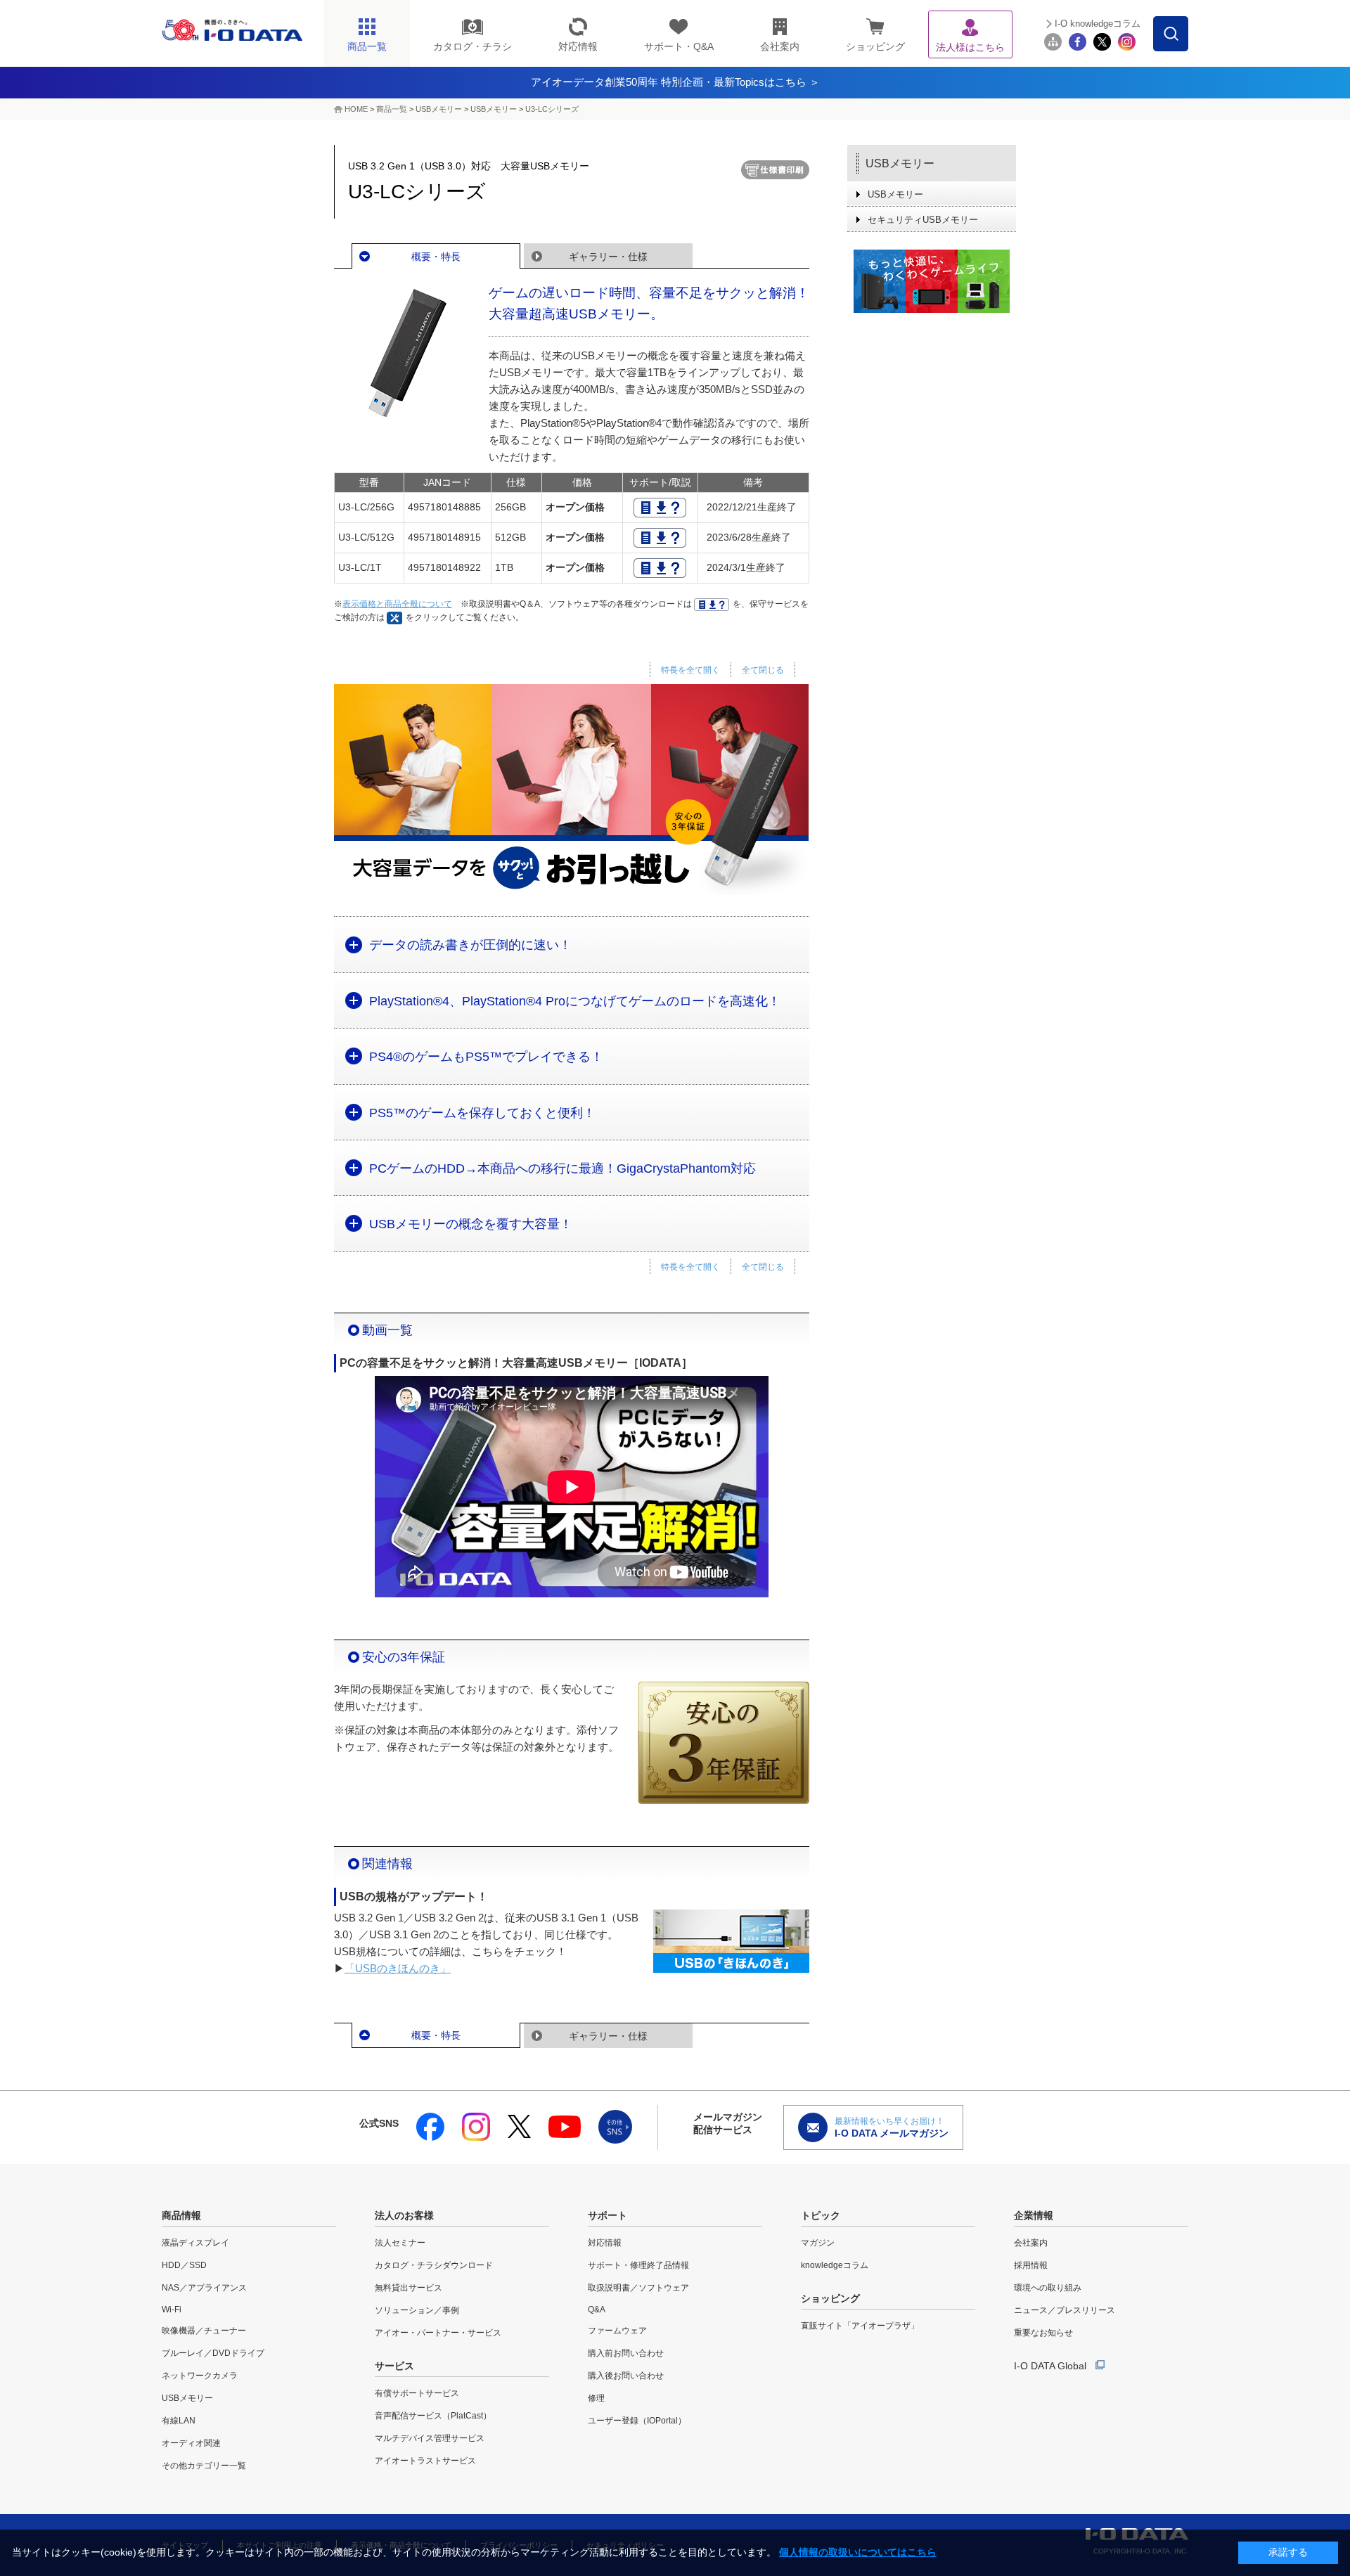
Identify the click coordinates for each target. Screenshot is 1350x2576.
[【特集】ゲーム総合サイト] (932, 281)
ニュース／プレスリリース (1065, 2310)
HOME (356, 109)
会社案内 (1031, 2243)
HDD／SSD (184, 2265)
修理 (596, 2398)
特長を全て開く (690, 670)
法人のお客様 (404, 2215)
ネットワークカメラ (200, 2376)
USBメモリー (439, 109)
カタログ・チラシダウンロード (434, 2265)
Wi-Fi (172, 2310)
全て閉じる (763, 670)
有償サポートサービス (417, 2393)
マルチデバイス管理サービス (430, 2438)
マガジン (818, 2243)
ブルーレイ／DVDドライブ (213, 2353)
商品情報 (181, 2215)
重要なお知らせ (1043, 2333)
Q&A (597, 2310)
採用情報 (1031, 2265)
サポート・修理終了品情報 (638, 2265)
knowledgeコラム (835, 2265)
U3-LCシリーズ (552, 109)
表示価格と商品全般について (397, 604)
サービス (394, 2366)
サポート (607, 2215)
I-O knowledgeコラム (1098, 24)
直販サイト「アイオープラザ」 (860, 2326)
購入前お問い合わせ (626, 2353)
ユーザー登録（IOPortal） (637, 2421)
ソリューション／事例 (417, 2310)
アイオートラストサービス (425, 2461)
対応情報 (605, 2243)
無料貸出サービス (409, 2288)
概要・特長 (436, 257)
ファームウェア (617, 2331)
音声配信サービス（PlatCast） (433, 2416)
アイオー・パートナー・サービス (438, 2333)
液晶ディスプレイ (195, 2243)
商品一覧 (392, 109)
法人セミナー (400, 2243)
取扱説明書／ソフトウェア (638, 2288)
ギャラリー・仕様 (608, 257)
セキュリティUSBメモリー (923, 220)
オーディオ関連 (191, 2443)
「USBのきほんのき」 (398, 1968)
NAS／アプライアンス (204, 2288)
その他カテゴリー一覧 (204, 2466)
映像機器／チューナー (204, 2331)
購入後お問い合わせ (626, 2376)
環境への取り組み (1048, 2288)
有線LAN (179, 2421)
